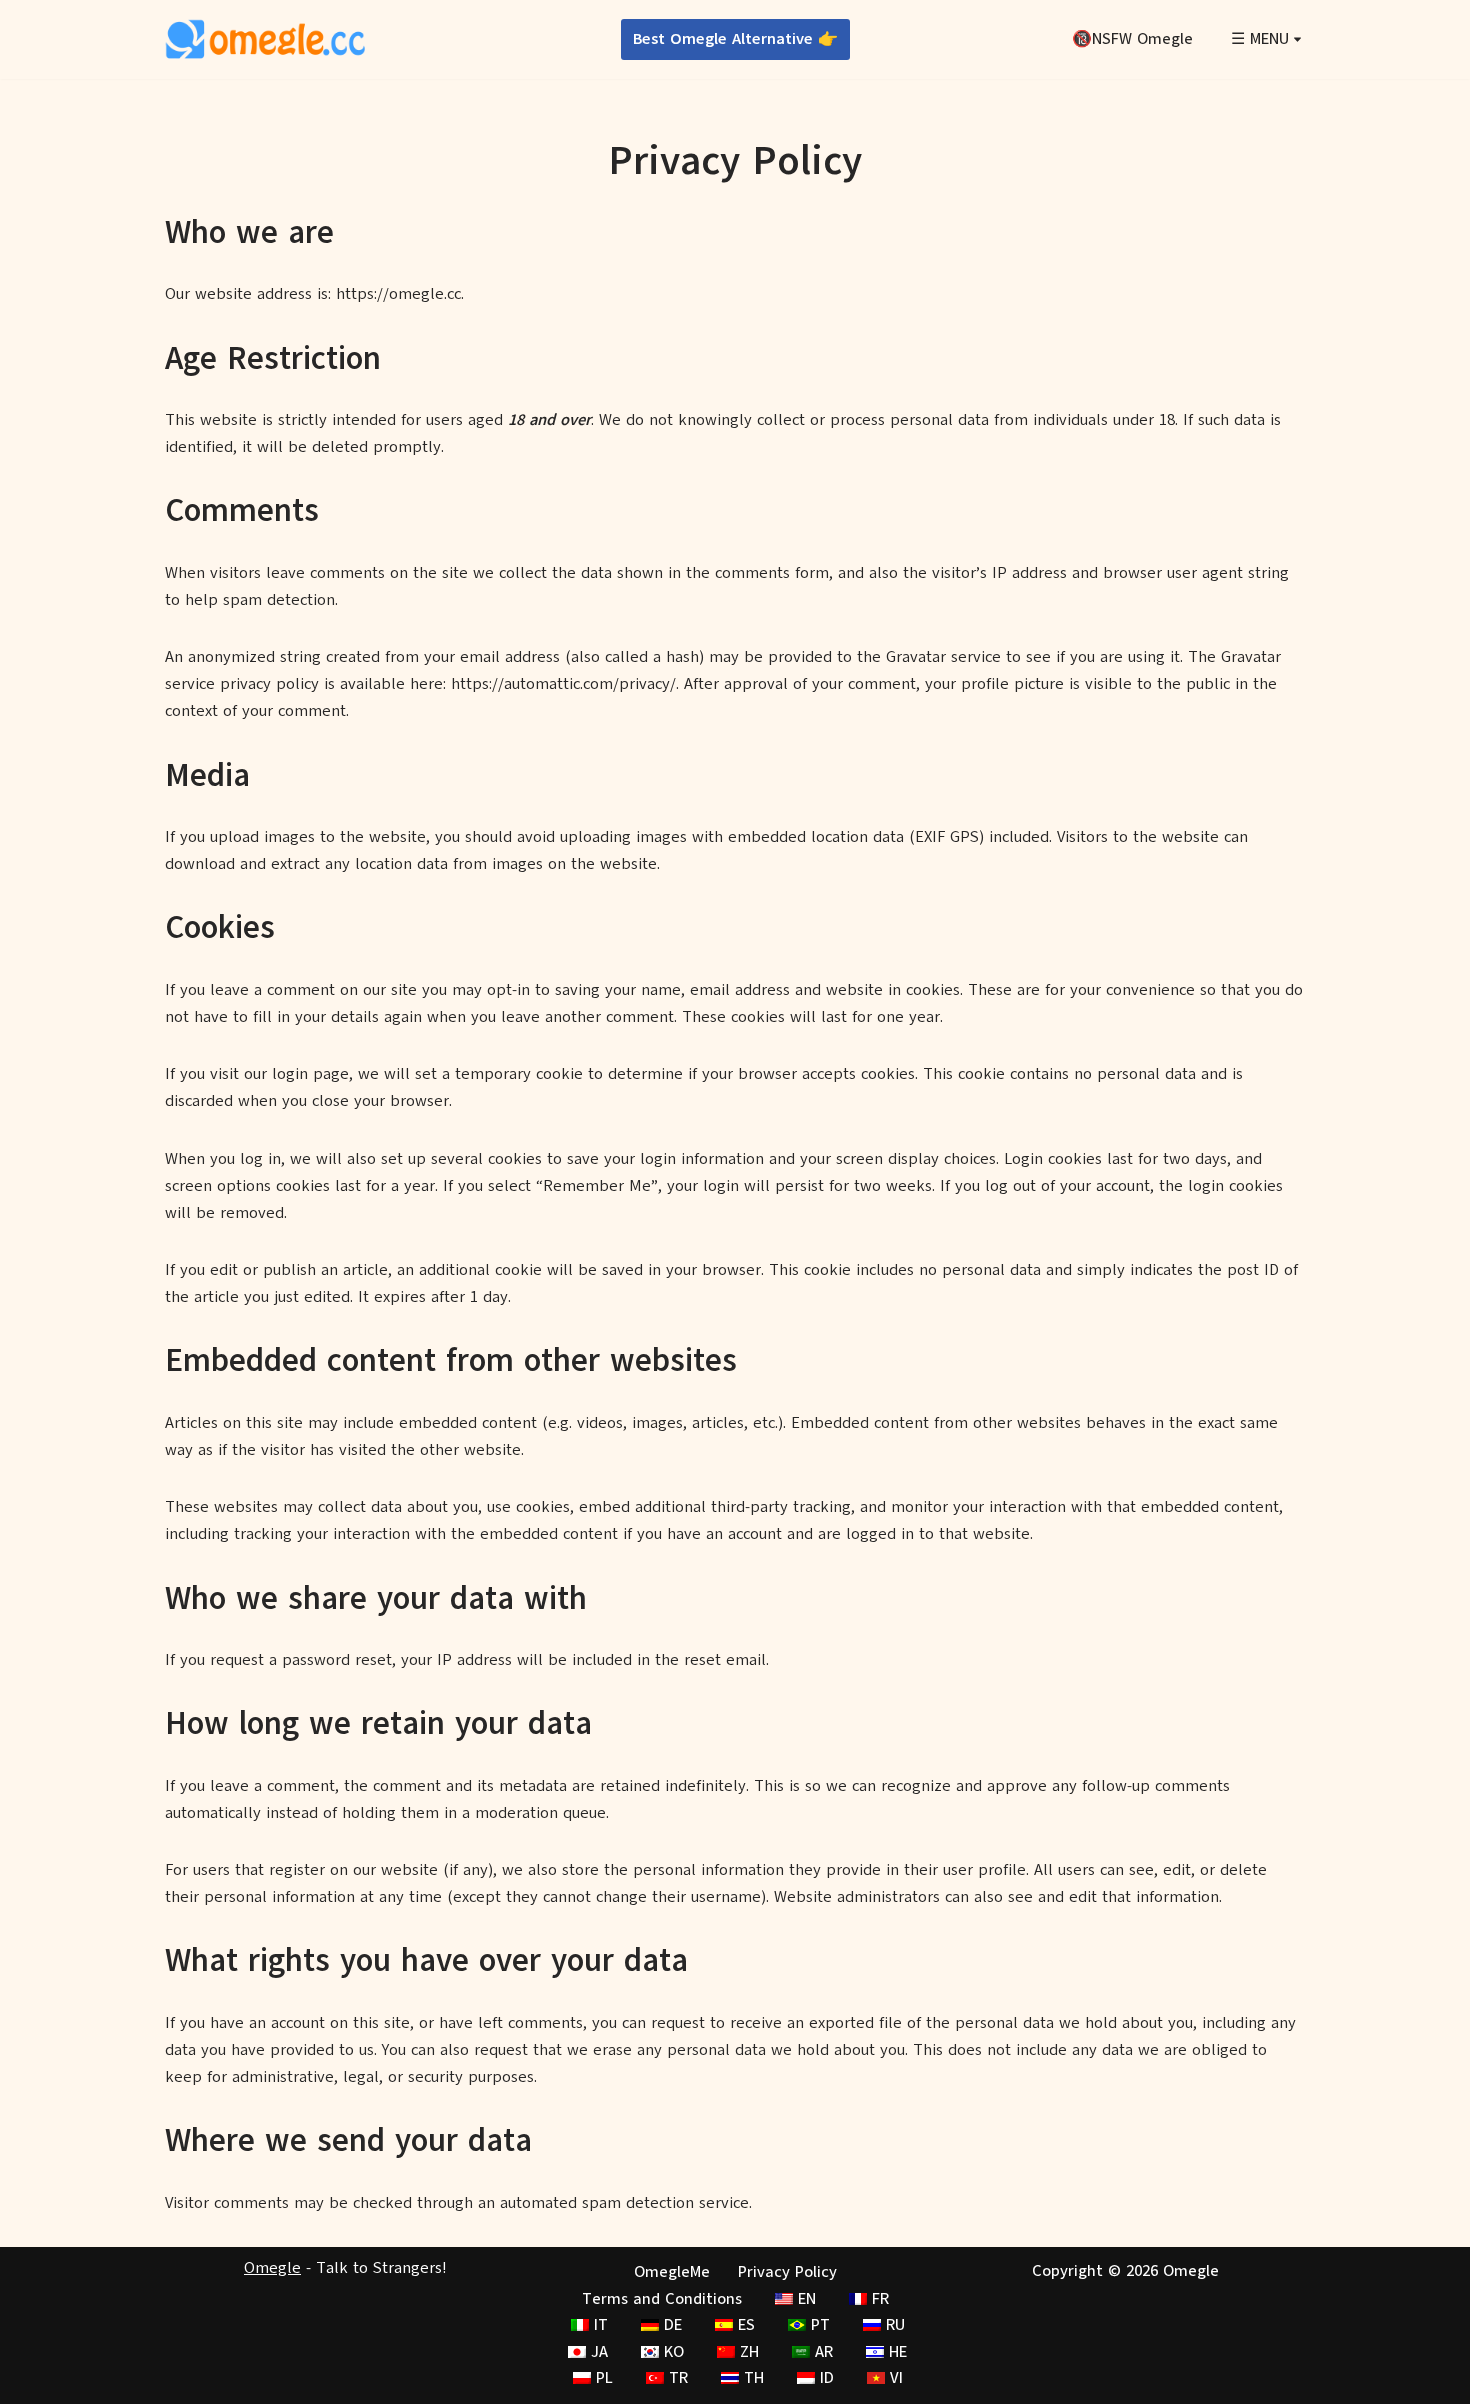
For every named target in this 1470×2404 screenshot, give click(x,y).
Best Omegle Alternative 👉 (735, 39)
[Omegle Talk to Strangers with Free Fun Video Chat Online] (265, 39)
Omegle (272, 2268)
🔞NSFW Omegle (1132, 39)
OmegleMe (672, 2272)
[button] (1297, 39)
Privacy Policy (787, 2272)
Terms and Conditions (662, 2299)
